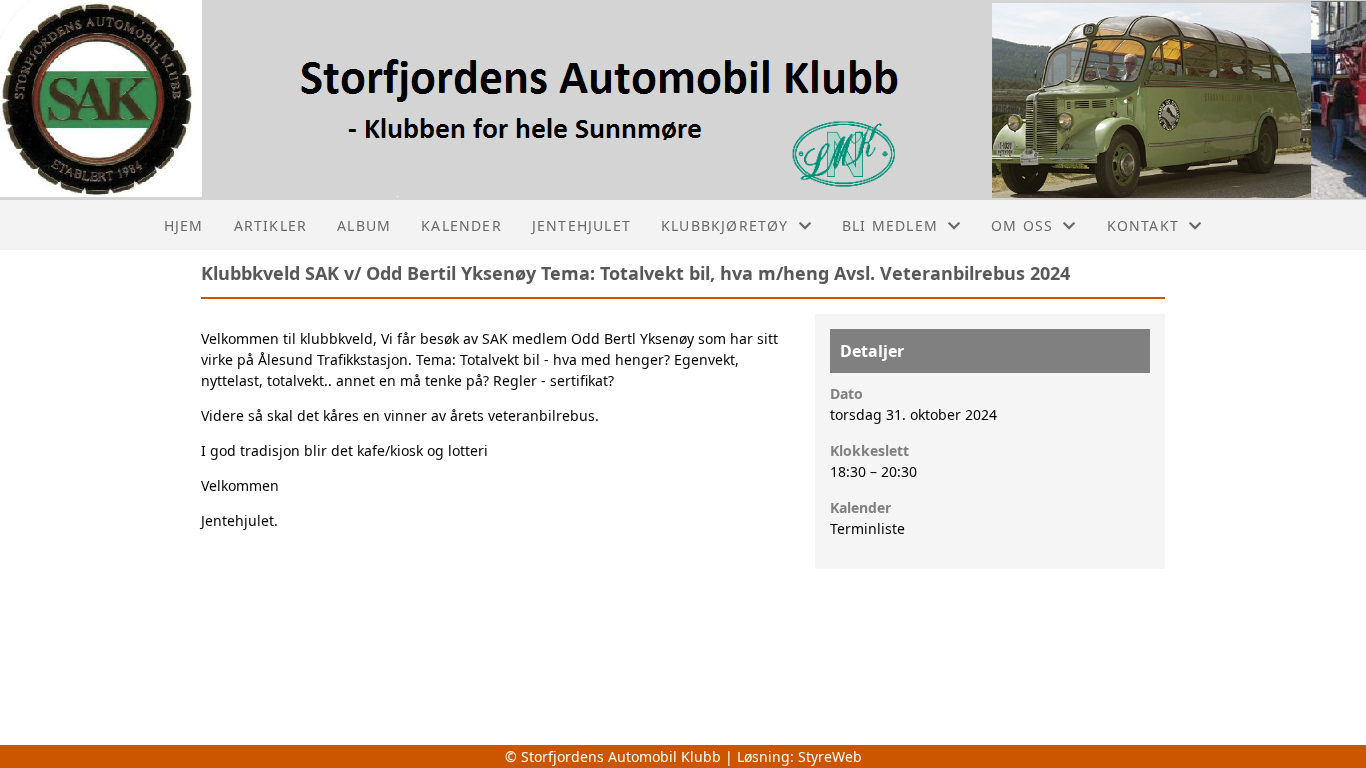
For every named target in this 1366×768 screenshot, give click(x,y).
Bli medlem (890, 225)
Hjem (184, 225)
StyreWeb (830, 756)
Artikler (271, 225)
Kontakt (1143, 225)
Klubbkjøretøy (725, 225)
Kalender (461, 225)
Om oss (1022, 225)
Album (364, 225)
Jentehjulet (581, 225)
